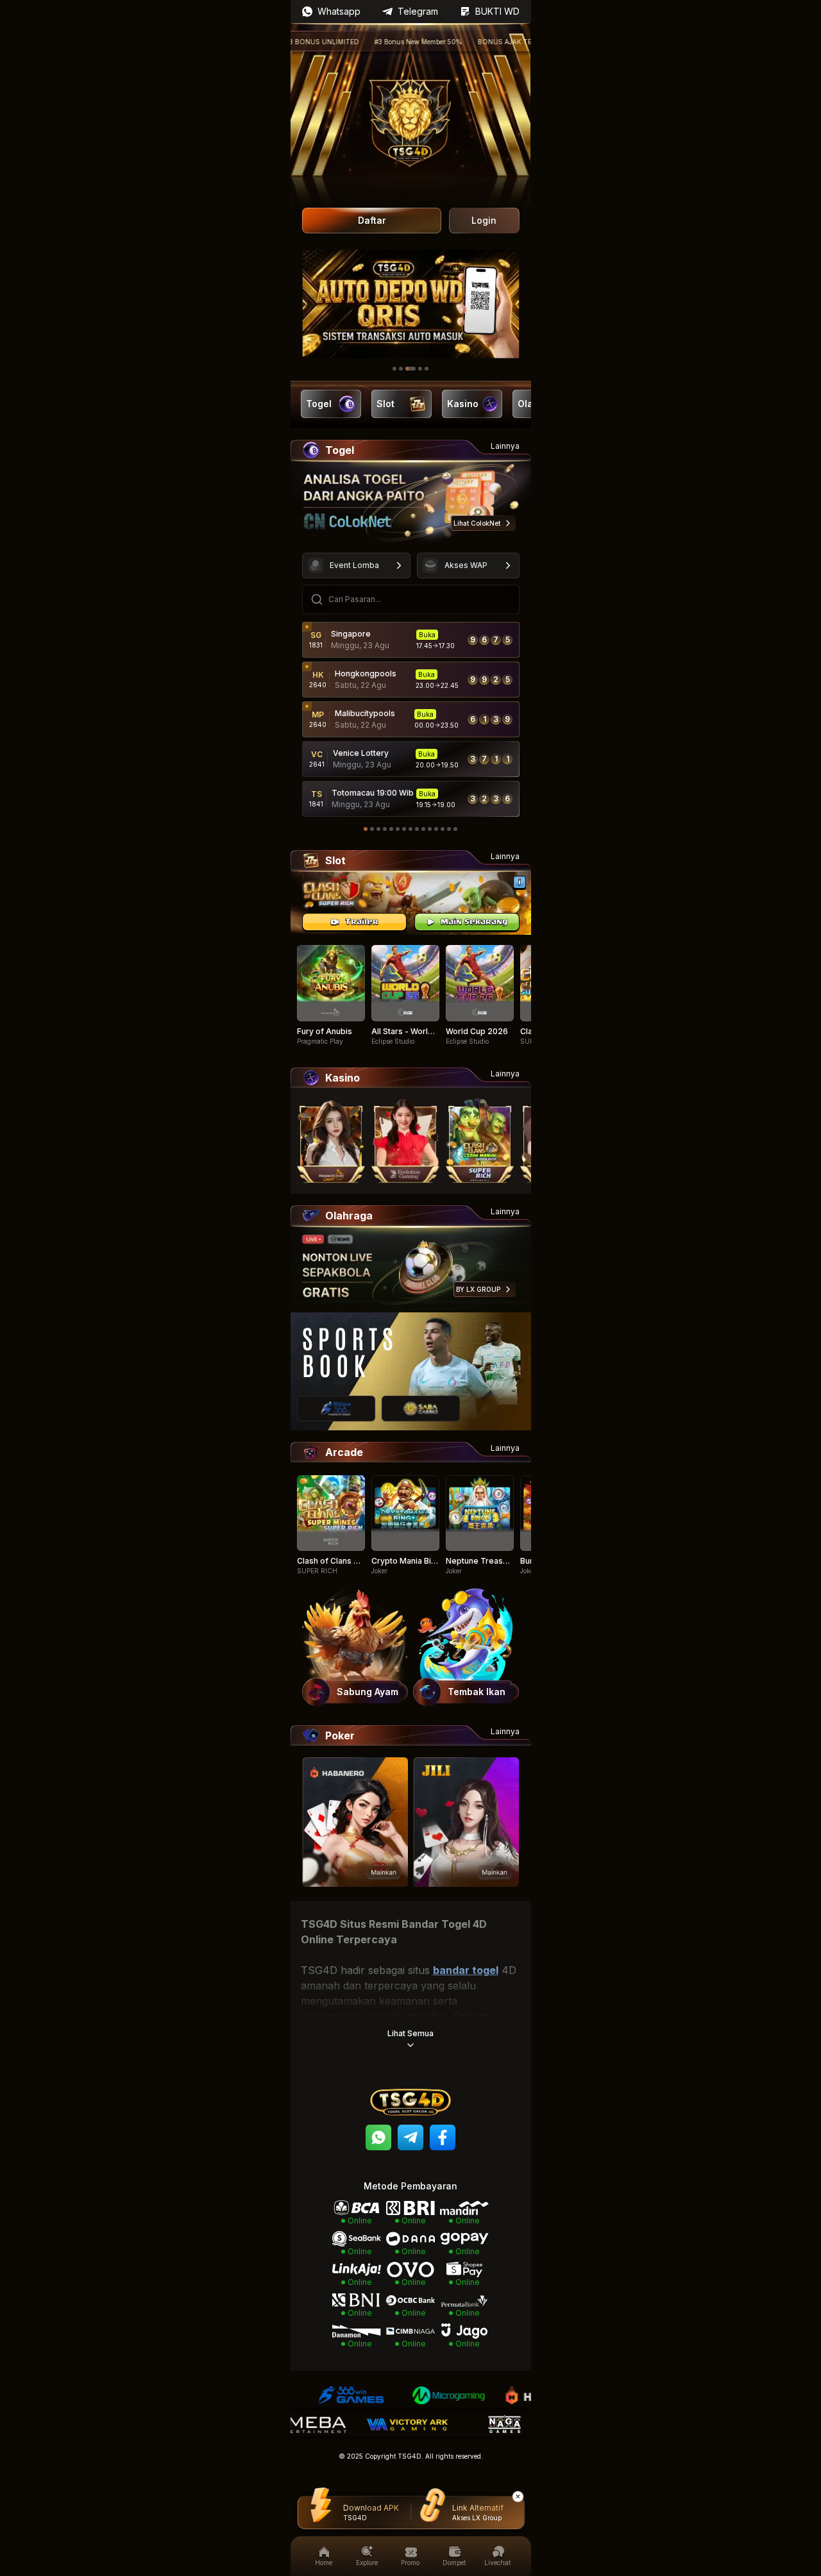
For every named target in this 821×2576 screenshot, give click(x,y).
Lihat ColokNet (477, 523)
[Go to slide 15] (455, 829)
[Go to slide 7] (404, 829)
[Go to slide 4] (420, 369)
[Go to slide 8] (410, 829)
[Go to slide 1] (394, 369)
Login (484, 220)
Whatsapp (339, 11)
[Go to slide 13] (443, 829)
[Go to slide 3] (410, 369)
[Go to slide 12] (436, 829)
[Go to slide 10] (423, 829)
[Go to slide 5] (427, 369)
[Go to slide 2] (401, 369)
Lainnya (505, 446)
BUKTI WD (497, 11)
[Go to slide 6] (398, 829)
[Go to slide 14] (449, 829)
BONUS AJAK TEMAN (464, 42)
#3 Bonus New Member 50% (370, 42)
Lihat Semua (410, 2033)
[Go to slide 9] (417, 829)
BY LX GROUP (478, 1289)
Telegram (418, 11)
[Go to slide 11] (430, 829)
